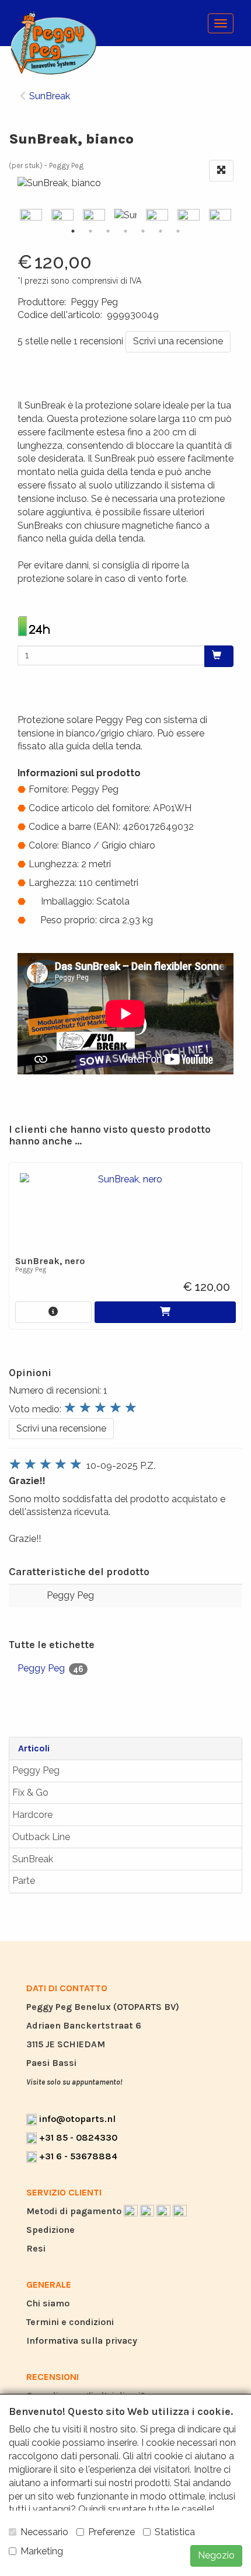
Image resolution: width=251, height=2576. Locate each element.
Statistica (175, 2532)
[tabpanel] (125, 216)
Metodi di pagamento (75, 2211)
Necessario (44, 2532)
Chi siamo (48, 2303)
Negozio (216, 2555)
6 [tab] (161, 231)
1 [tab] (73, 231)
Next (236, 216)
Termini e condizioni (70, 2322)
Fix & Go (30, 1793)
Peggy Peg (36, 1770)
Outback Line (41, 1837)
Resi (36, 2248)
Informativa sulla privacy (82, 2341)
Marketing (42, 2551)
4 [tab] (125, 231)
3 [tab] (108, 231)
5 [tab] (143, 231)
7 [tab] (178, 231)
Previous (15, 216)
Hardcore (32, 1815)
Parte (24, 1881)
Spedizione (50, 2230)
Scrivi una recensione (178, 341)
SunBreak (33, 1859)
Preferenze (111, 2532)
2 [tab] (90, 231)
